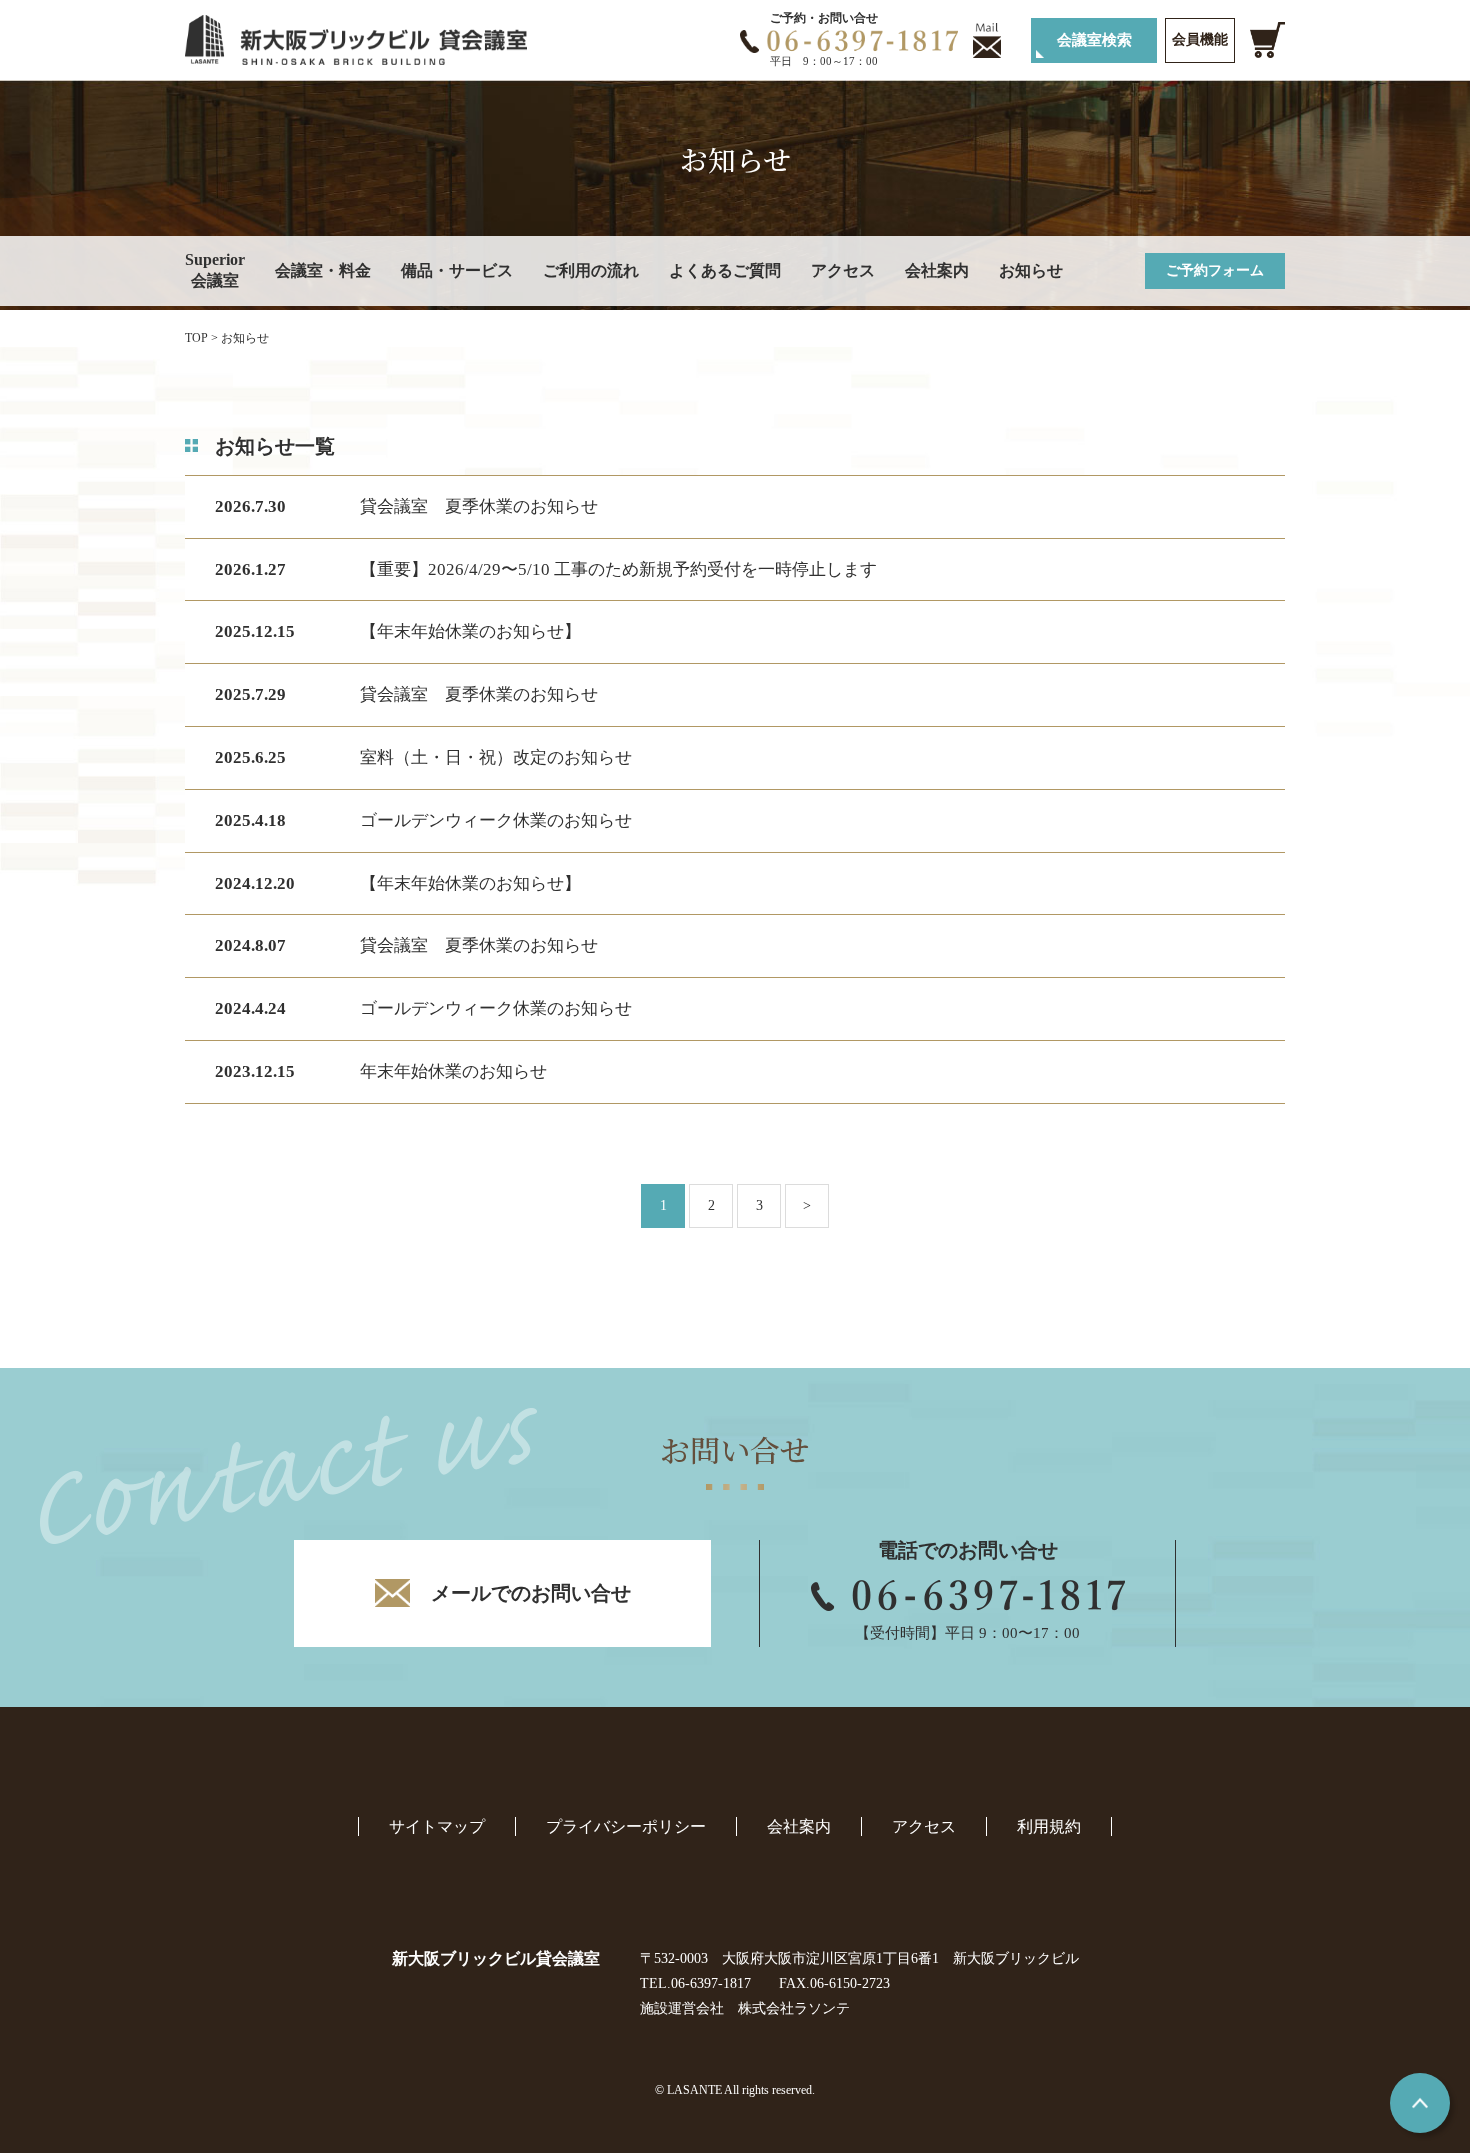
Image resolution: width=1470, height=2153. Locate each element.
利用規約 (1049, 1826)
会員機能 (1200, 39)
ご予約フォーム (1215, 270)
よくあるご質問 (725, 270)
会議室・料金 (323, 270)
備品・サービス (457, 270)
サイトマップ (437, 1826)
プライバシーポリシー (626, 1826)
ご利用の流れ (591, 270)
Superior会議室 (215, 270)
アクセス (843, 270)
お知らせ (1031, 270)
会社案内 (937, 270)
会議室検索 (1094, 40)
